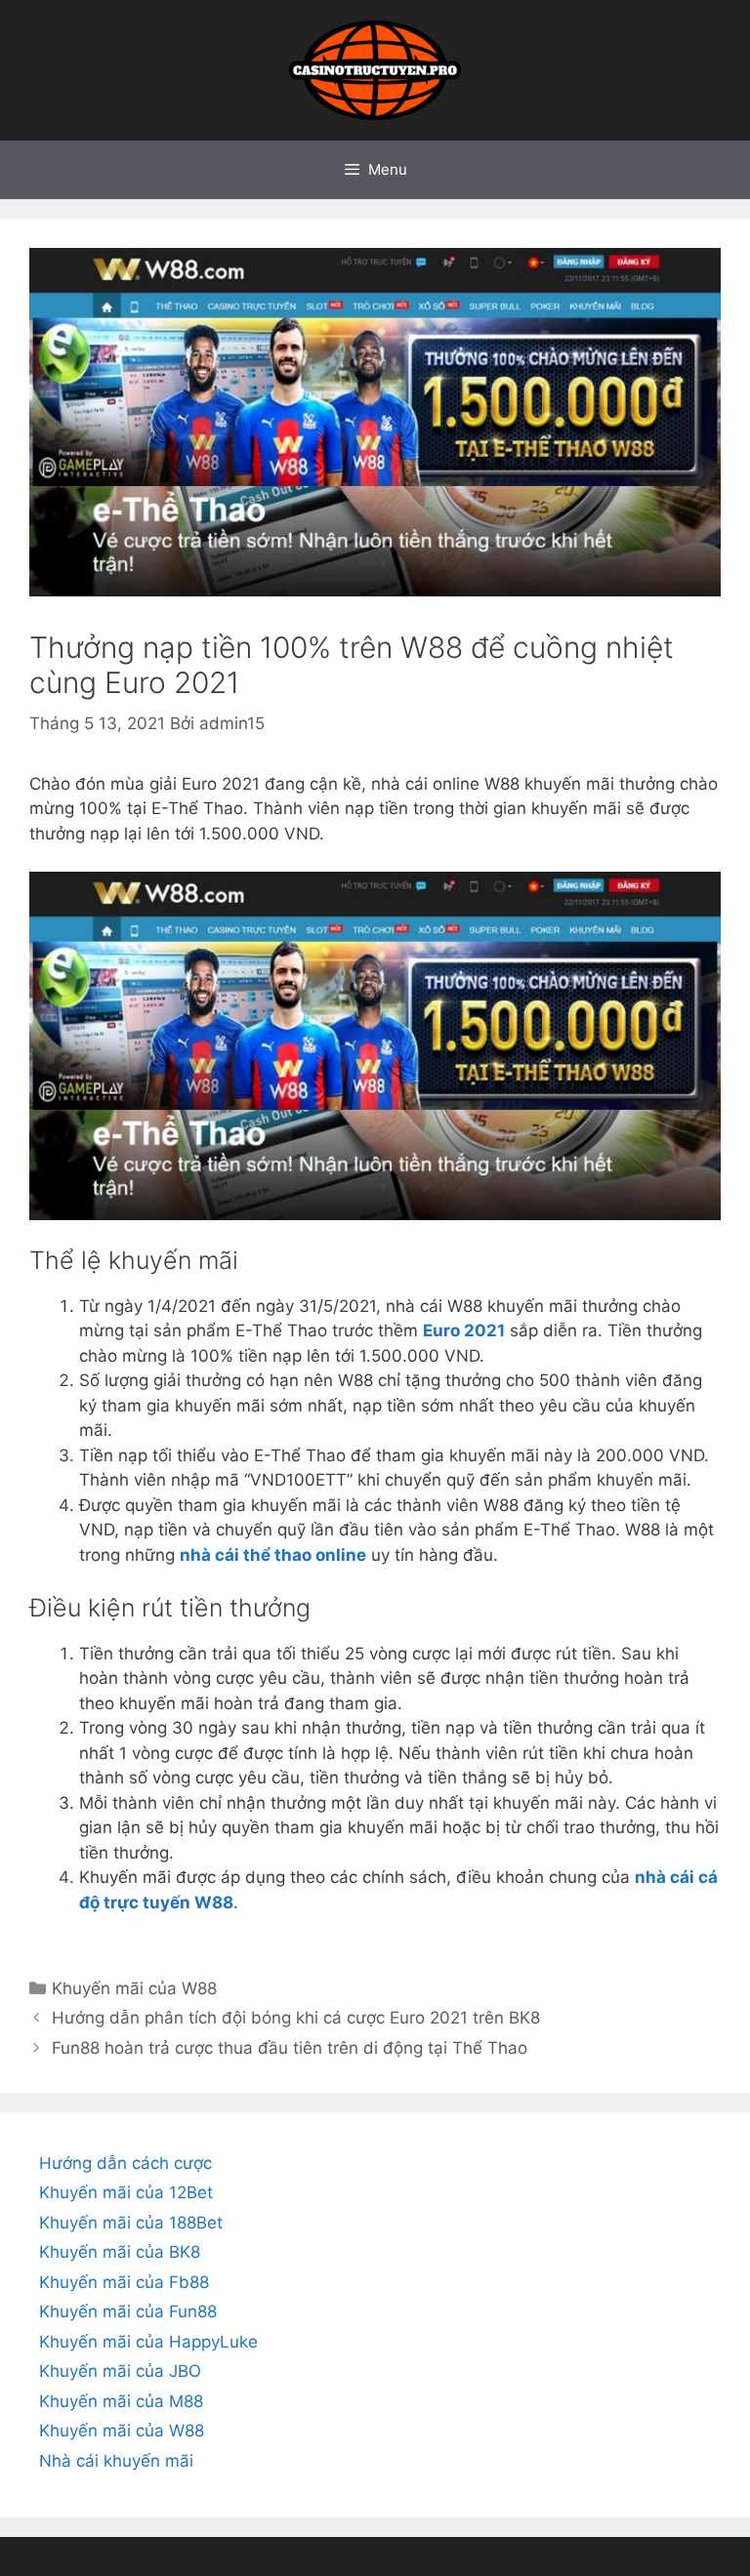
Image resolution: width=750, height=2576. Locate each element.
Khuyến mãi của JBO (120, 2371)
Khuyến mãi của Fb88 (124, 2282)
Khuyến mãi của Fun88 (128, 2311)
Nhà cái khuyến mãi (116, 2461)
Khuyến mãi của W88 (134, 1988)
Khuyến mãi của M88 (121, 2401)
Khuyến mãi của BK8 (120, 2252)
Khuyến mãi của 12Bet (126, 2192)
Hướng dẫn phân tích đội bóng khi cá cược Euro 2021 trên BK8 (296, 2018)
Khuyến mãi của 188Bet (131, 2223)
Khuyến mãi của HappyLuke (148, 2342)
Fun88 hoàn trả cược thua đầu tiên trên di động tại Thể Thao (290, 2048)
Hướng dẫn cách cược (125, 2163)
